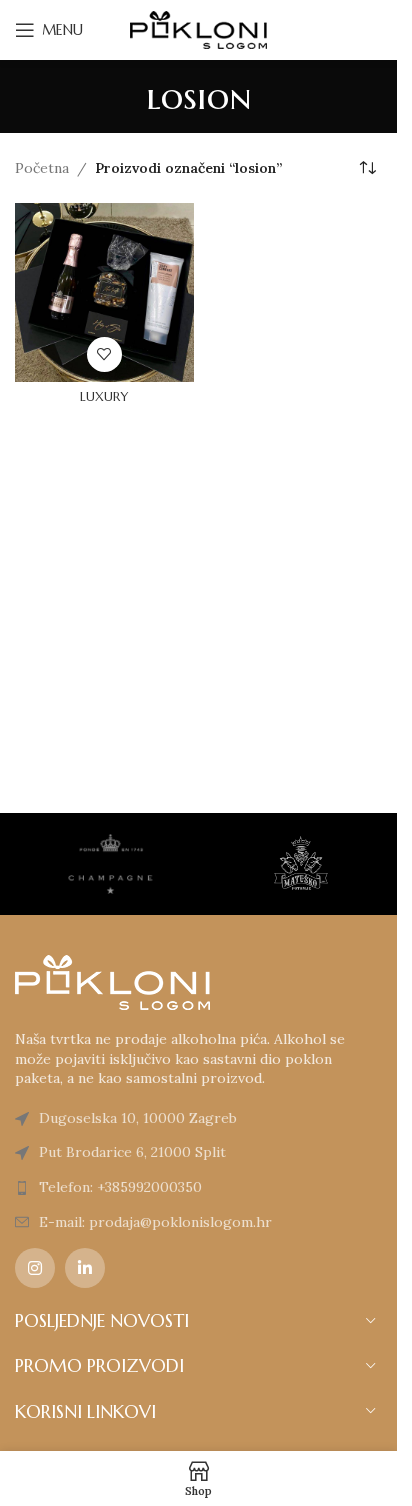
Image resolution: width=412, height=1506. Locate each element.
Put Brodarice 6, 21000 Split (132, 1152)
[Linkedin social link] (85, 1268)
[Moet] (110, 864)
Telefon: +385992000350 (120, 1187)
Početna (42, 168)
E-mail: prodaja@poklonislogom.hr (155, 1222)
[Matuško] (300, 864)
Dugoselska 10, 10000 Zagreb (138, 1118)
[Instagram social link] (35, 1268)
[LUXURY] (104, 292)
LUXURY (104, 397)
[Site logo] (199, 29)
